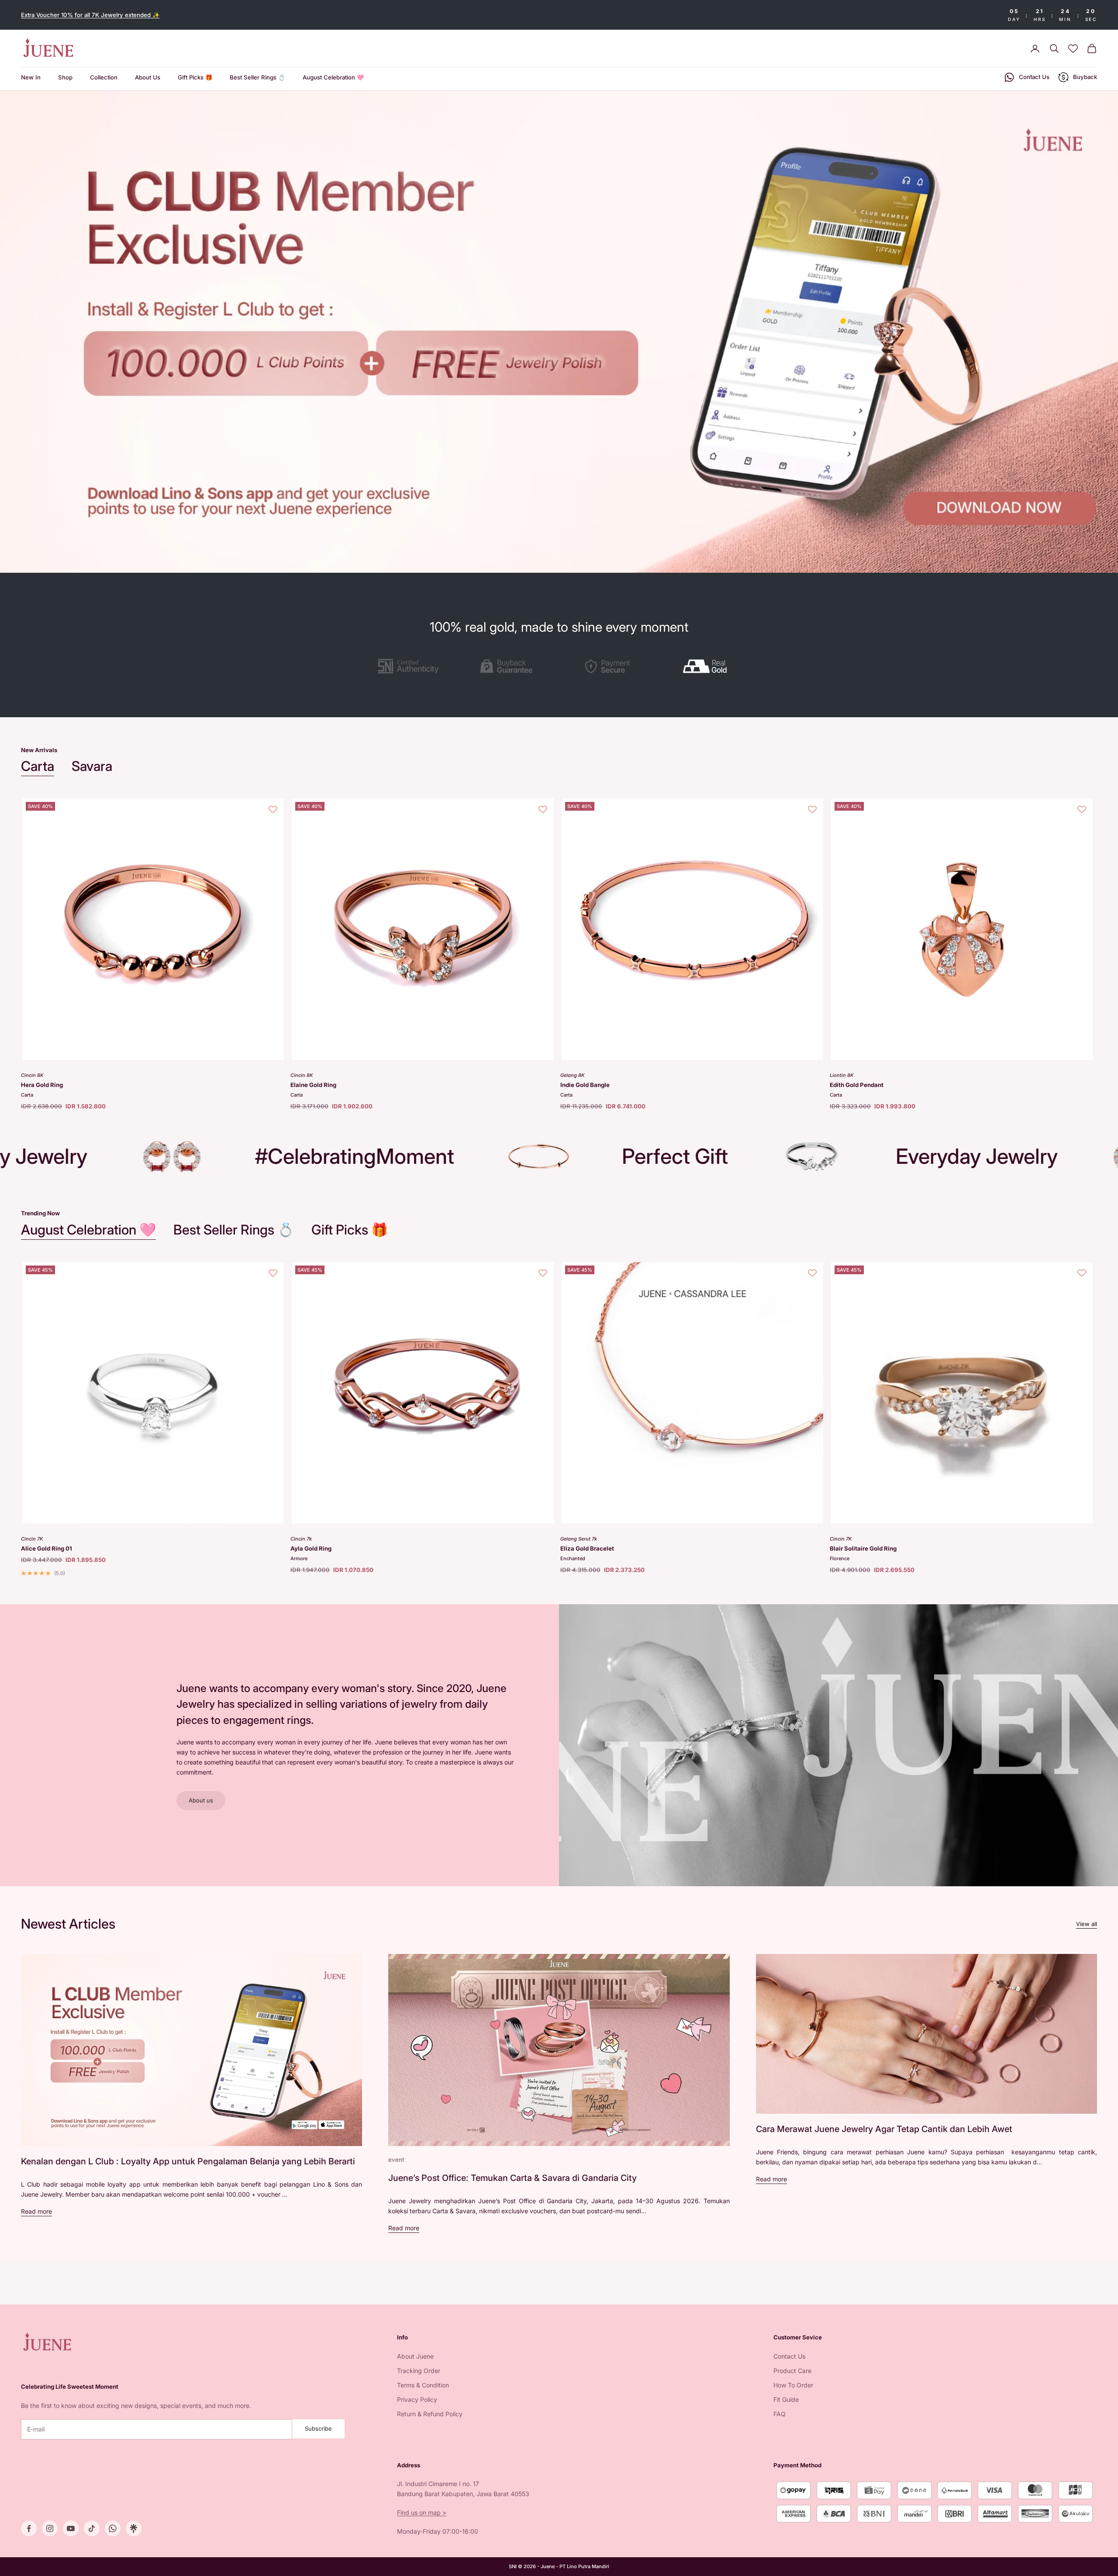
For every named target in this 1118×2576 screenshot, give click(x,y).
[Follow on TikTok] (92, 2528)
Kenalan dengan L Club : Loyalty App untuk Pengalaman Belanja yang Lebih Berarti (188, 2161)
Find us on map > (422, 2512)
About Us (148, 78)
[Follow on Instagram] (50, 2528)
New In (31, 78)
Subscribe (318, 2428)
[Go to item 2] (509, 666)
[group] (559, 332)
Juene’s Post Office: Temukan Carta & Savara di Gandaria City (512, 2178)
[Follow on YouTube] (71, 2528)
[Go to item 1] (408, 666)
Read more (36, 2211)
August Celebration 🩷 (333, 78)
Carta (38, 766)
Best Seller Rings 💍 (257, 78)
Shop (65, 78)
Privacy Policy (417, 2399)
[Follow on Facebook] (29, 2528)
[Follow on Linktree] (134, 2528)
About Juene (415, 2356)
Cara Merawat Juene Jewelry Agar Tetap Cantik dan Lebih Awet (884, 2129)
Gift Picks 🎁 (195, 78)
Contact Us (789, 2356)
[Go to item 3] (609, 666)
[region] (559, 332)
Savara (92, 766)
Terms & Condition (423, 2385)
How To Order (793, 2385)
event (396, 2160)
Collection (104, 78)
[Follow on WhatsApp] (113, 2528)
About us (201, 1800)
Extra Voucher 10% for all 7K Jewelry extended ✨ (90, 15)
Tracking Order (419, 2371)
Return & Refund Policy (430, 2414)
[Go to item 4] (710, 666)
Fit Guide (786, 2399)
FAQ (780, 2414)
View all (1087, 1924)
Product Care (792, 2371)
